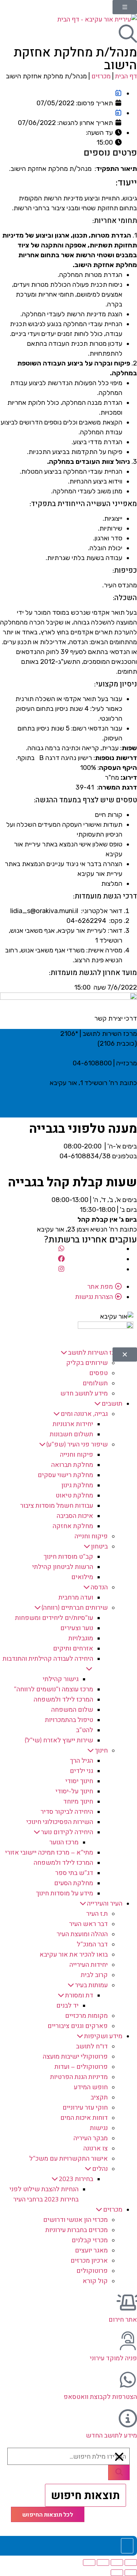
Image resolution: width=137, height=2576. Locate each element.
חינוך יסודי (79, 1781)
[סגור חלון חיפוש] (119, 2457)
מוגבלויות (81, 1638)
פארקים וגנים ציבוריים (78, 2026)
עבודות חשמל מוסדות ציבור (57, 1505)
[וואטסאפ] (61, 1248)
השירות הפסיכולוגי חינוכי (60, 1822)
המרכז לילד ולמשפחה (63, 1699)
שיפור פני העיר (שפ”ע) (77, 1444)
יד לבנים (67, 2005)
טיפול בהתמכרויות (69, 1720)
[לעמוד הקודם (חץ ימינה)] (131, 2573)
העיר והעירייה (105, 1903)
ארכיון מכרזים (89, 2260)
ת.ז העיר (97, 1913)
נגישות (99, 2128)
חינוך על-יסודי (74, 1791)
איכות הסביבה (75, 1516)
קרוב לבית (94, 1975)
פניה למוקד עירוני (113, 2358)
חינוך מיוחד (78, 1801)
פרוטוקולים (92, 2270)
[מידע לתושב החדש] (128, 2418)
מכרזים (101, 76)
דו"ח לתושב (92, 2046)
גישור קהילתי (61, 1679)
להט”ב (85, 1730)
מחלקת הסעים (74, 1883)
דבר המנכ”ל (92, 1944)
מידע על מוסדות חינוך (64, 1893)
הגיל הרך (81, 1760)
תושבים (112, 1403)
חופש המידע (91, 2087)
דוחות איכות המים (84, 2117)
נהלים (100, 2168)
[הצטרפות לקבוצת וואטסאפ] (128, 2380)
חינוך (101, 1750)
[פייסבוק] (61, 1259)
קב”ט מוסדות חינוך (68, 1556)
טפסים (98, 1373)
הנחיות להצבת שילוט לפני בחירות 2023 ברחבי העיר (44, 2194)
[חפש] (119, 2473)
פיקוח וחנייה (77, 1454)
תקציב (99, 2097)
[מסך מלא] (117, 2563)
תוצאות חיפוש (85, 2495)
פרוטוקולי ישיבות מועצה (75, 2056)
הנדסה (99, 1587)
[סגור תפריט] (125, 1354)
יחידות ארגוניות (73, 1424)
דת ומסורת (79, 1995)
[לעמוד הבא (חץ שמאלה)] (117, 2573)
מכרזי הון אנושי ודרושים (75, 2219)
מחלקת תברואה (72, 1465)
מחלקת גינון (77, 1485)
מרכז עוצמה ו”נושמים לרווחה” (54, 1689)
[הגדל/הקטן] (131, 2563)
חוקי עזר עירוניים (85, 2107)
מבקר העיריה (91, 2138)
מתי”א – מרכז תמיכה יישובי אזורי (49, 1852)
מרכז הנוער (64, 1842)
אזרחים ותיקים (73, 1648)
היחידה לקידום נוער (67, 1832)
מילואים (82, 1577)
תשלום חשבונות (71, 1434)
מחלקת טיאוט (74, 1495)
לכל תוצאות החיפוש (48, 2514)
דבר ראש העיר (88, 1924)
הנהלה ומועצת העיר (82, 1934)
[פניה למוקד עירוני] (128, 2341)
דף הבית (126, 76)
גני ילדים (81, 1771)
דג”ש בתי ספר (74, 1873)
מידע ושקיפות (103, 2036)
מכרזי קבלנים (90, 2240)
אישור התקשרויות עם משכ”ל (68, 2158)
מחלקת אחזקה (73, 1526)
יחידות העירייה (89, 1964)
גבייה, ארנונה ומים (84, 1414)
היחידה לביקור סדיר (67, 1811)
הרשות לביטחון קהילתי (63, 1567)
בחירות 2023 (76, 2179)
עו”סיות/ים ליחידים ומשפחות (54, 1618)
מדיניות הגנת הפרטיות (79, 2077)
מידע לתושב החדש (111, 2435)
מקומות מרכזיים (86, 2015)
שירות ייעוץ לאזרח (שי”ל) (59, 1740)
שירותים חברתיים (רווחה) (75, 1607)
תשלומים (95, 1383)
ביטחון (99, 1546)
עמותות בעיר (91, 1985)
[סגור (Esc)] (89, 2563)
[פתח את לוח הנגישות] (127, 2546)
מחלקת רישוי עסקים (65, 1475)
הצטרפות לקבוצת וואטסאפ (100, 2397)
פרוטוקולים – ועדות (81, 2066)
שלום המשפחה (72, 1709)
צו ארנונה (96, 2148)
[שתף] (103, 2563)
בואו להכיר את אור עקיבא (74, 1954)
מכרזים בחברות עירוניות (77, 2230)
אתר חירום (123, 2319)
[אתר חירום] (128, 2302)
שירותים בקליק (87, 1363)
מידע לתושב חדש (84, 1393)
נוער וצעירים (77, 1628)
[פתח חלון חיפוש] (128, 34)
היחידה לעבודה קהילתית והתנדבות (48, 1658)
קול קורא (95, 2281)
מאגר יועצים (91, 2250)
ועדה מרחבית (76, 1597)
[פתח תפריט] (125, 7)
